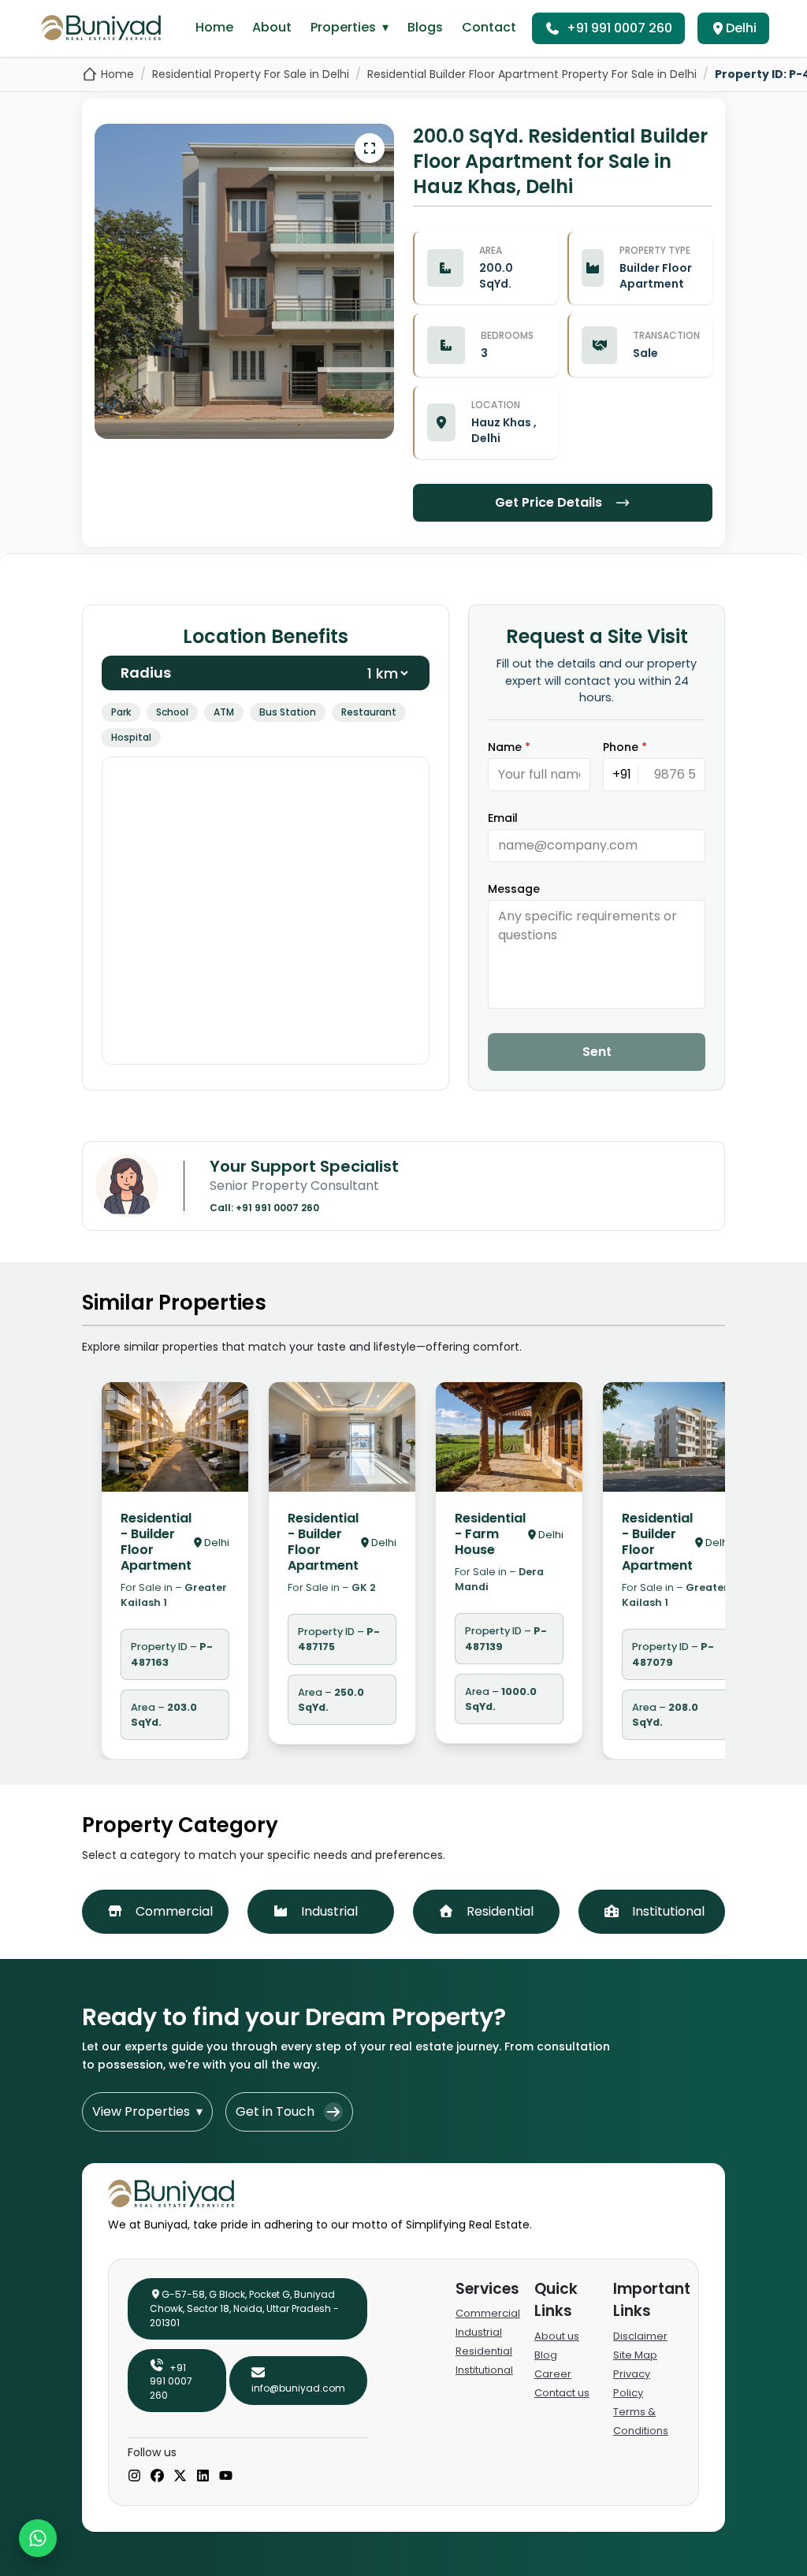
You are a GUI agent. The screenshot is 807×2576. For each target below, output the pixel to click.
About (272, 27)
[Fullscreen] (370, 148)
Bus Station (288, 712)
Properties (350, 27)
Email (503, 818)
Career (553, 2374)
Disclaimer (640, 2336)
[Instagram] (134, 2477)
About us (557, 2336)
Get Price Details (549, 502)
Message (514, 889)
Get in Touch (275, 2111)
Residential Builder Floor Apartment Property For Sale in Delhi (532, 74)
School (172, 712)
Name (509, 747)
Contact (489, 27)
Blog (546, 2355)
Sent (597, 1052)
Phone (625, 747)
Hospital (131, 737)
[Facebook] (157, 2477)
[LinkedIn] (203, 2477)
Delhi (741, 28)
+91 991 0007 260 (619, 28)
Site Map (635, 2355)
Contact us (562, 2393)
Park (121, 712)
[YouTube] (226, 2477)
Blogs (425, 27)
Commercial (488, 2313)
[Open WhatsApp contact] (38, 2538)
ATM (224, 712)
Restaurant (369, 712)
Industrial (479, 2332)
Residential (484, 2351)
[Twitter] (180, 2477)
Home (214, 27)
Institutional (484, 2370)
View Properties (147, 2111)
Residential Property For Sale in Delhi (251, 74)
